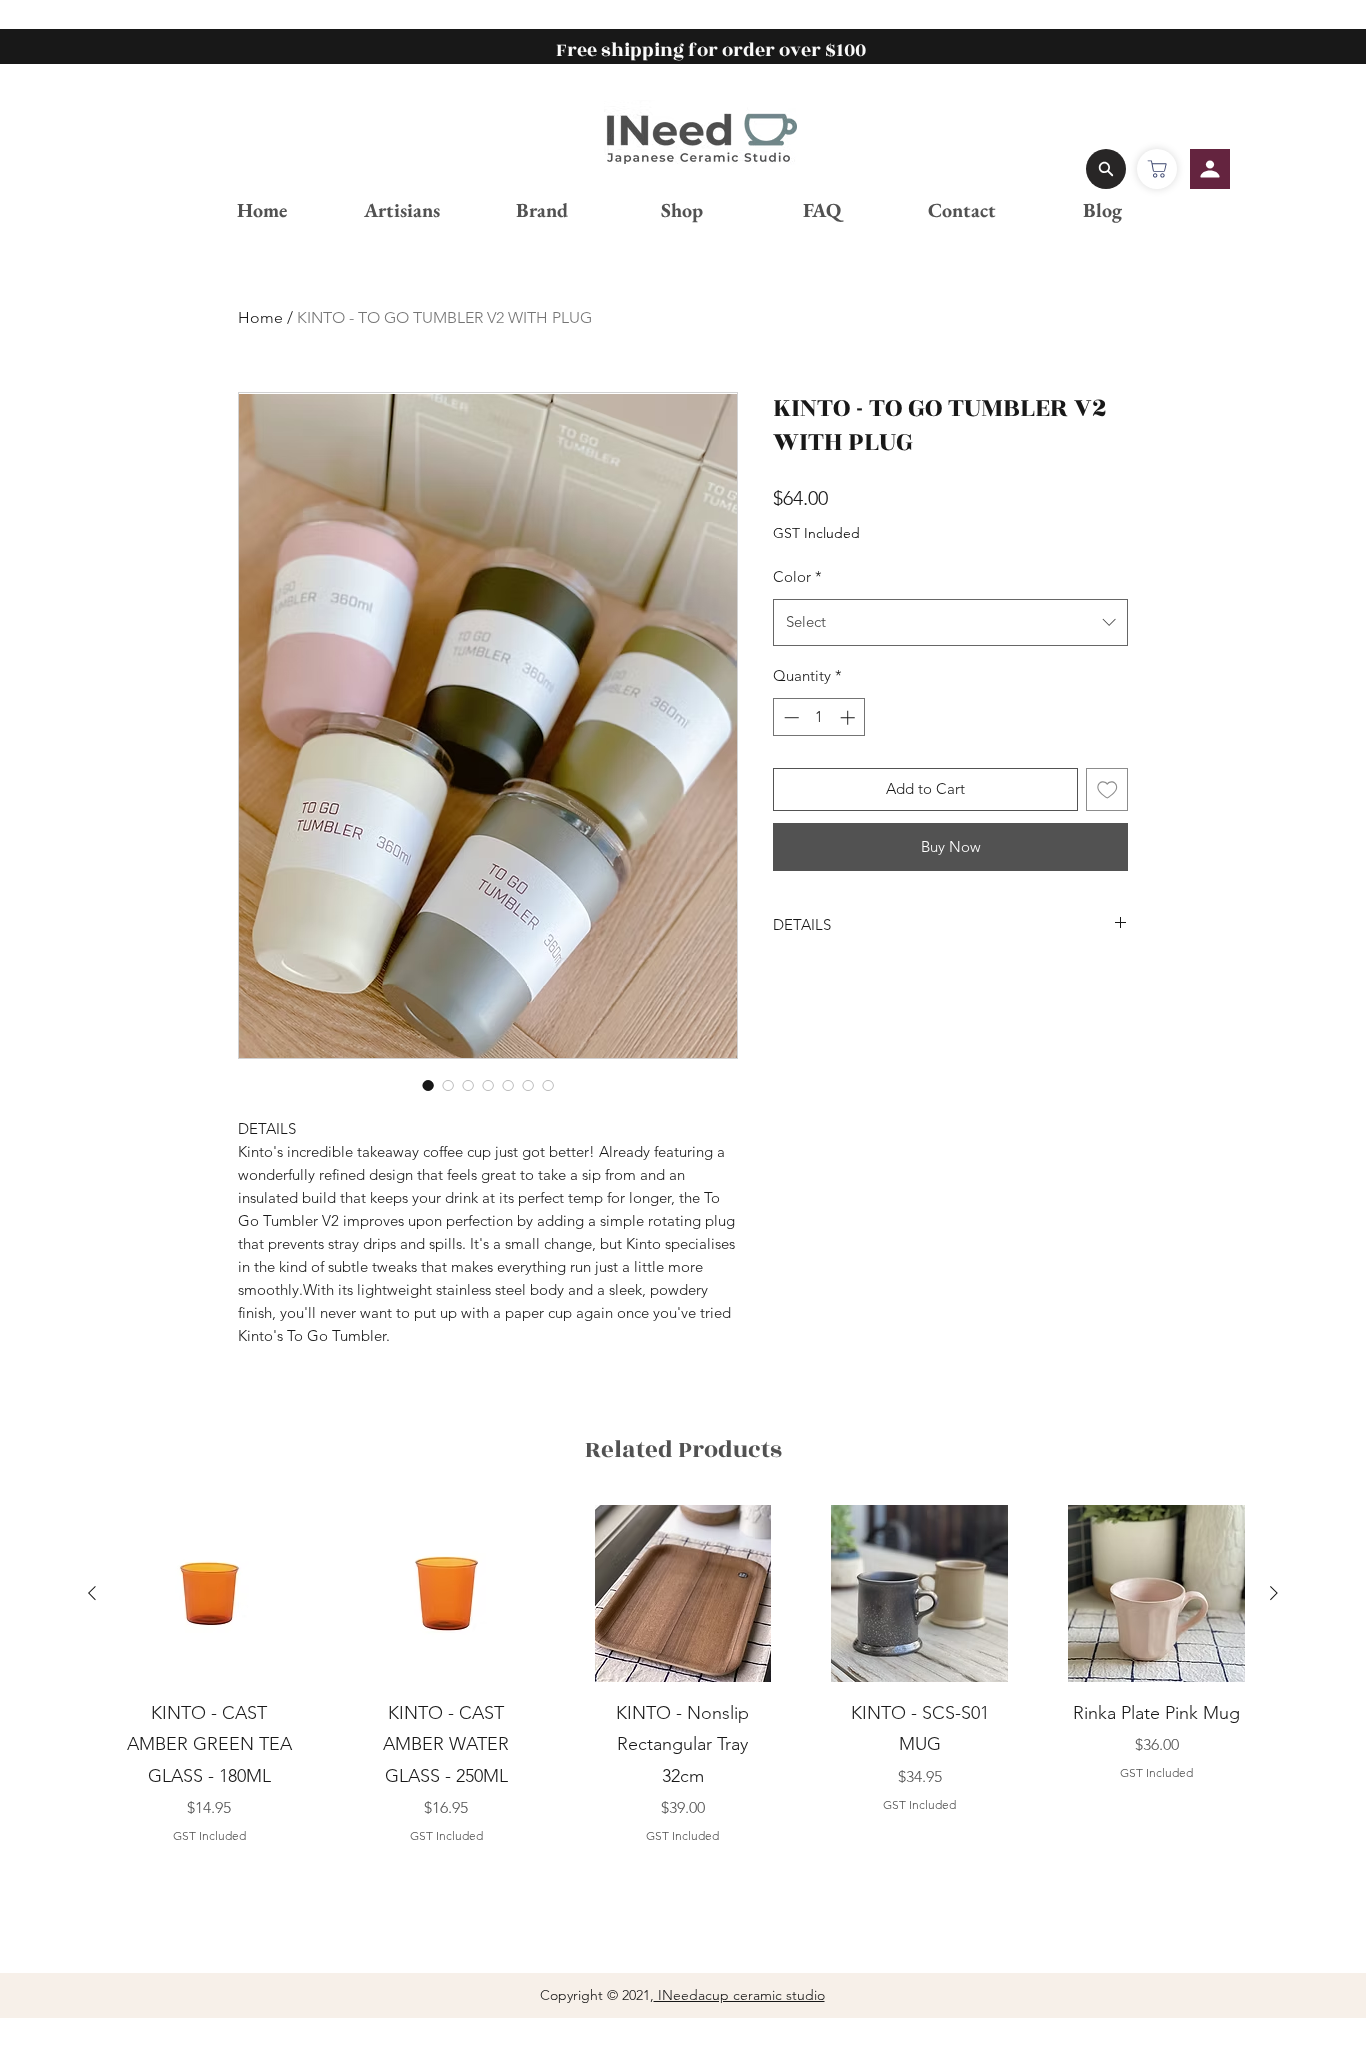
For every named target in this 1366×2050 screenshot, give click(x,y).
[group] (683, 1675)
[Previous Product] (92, 1593)
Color (797, 576)
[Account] (1210, 169)
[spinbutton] (819, 717)
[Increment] (849, 717)
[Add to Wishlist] (1107, 789)
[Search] (1106, 169)
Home (260, 317)
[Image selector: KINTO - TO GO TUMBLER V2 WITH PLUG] (428, 1085)
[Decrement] (789, 717)
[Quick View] (209, 1593)
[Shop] (1157, 169)
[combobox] (950, 622)
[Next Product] (1274, 1593)
